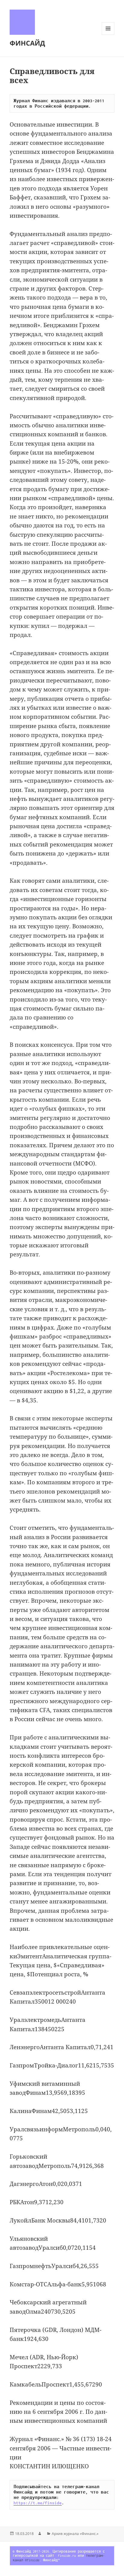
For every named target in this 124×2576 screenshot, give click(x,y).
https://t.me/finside (38, 2503)
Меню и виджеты (108, 35)
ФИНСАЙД (27, 43)
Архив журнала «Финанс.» (75, 2534)
